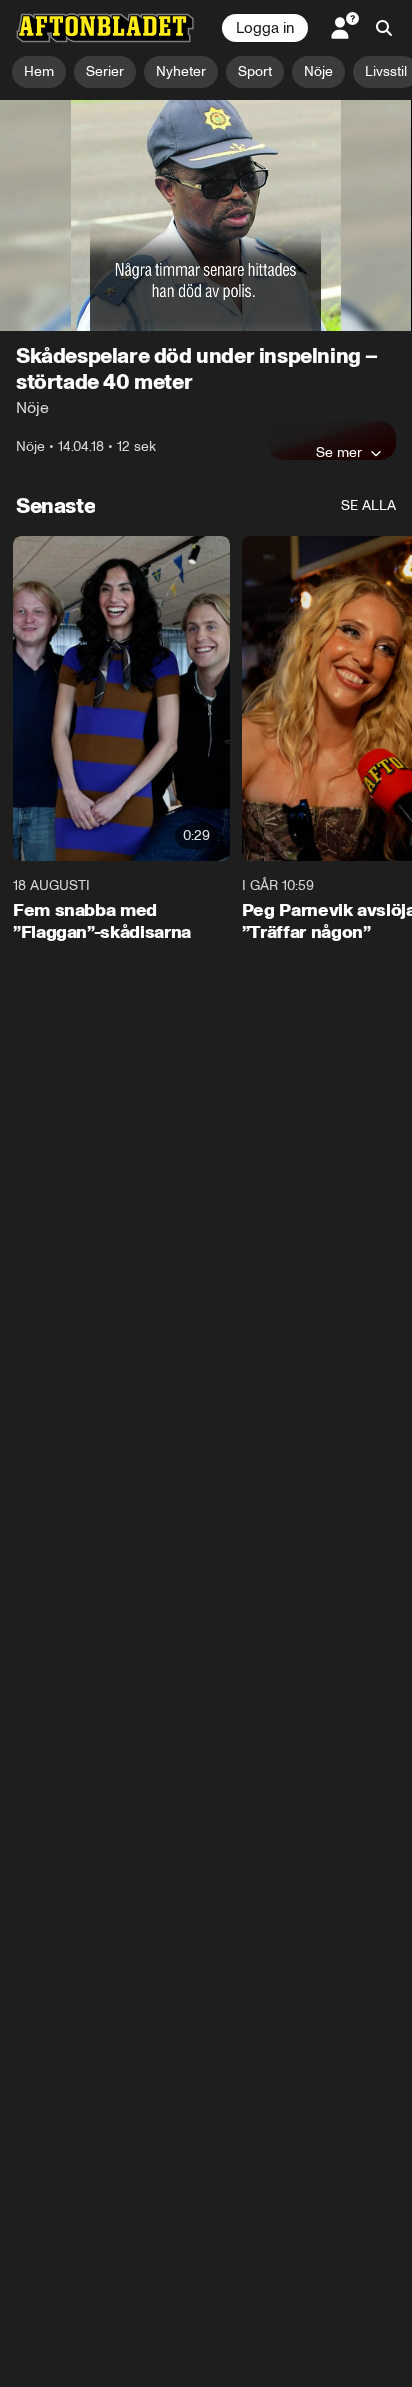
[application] (206, 216)
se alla (368, 505)
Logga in (265, 28)
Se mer (339, 452)
